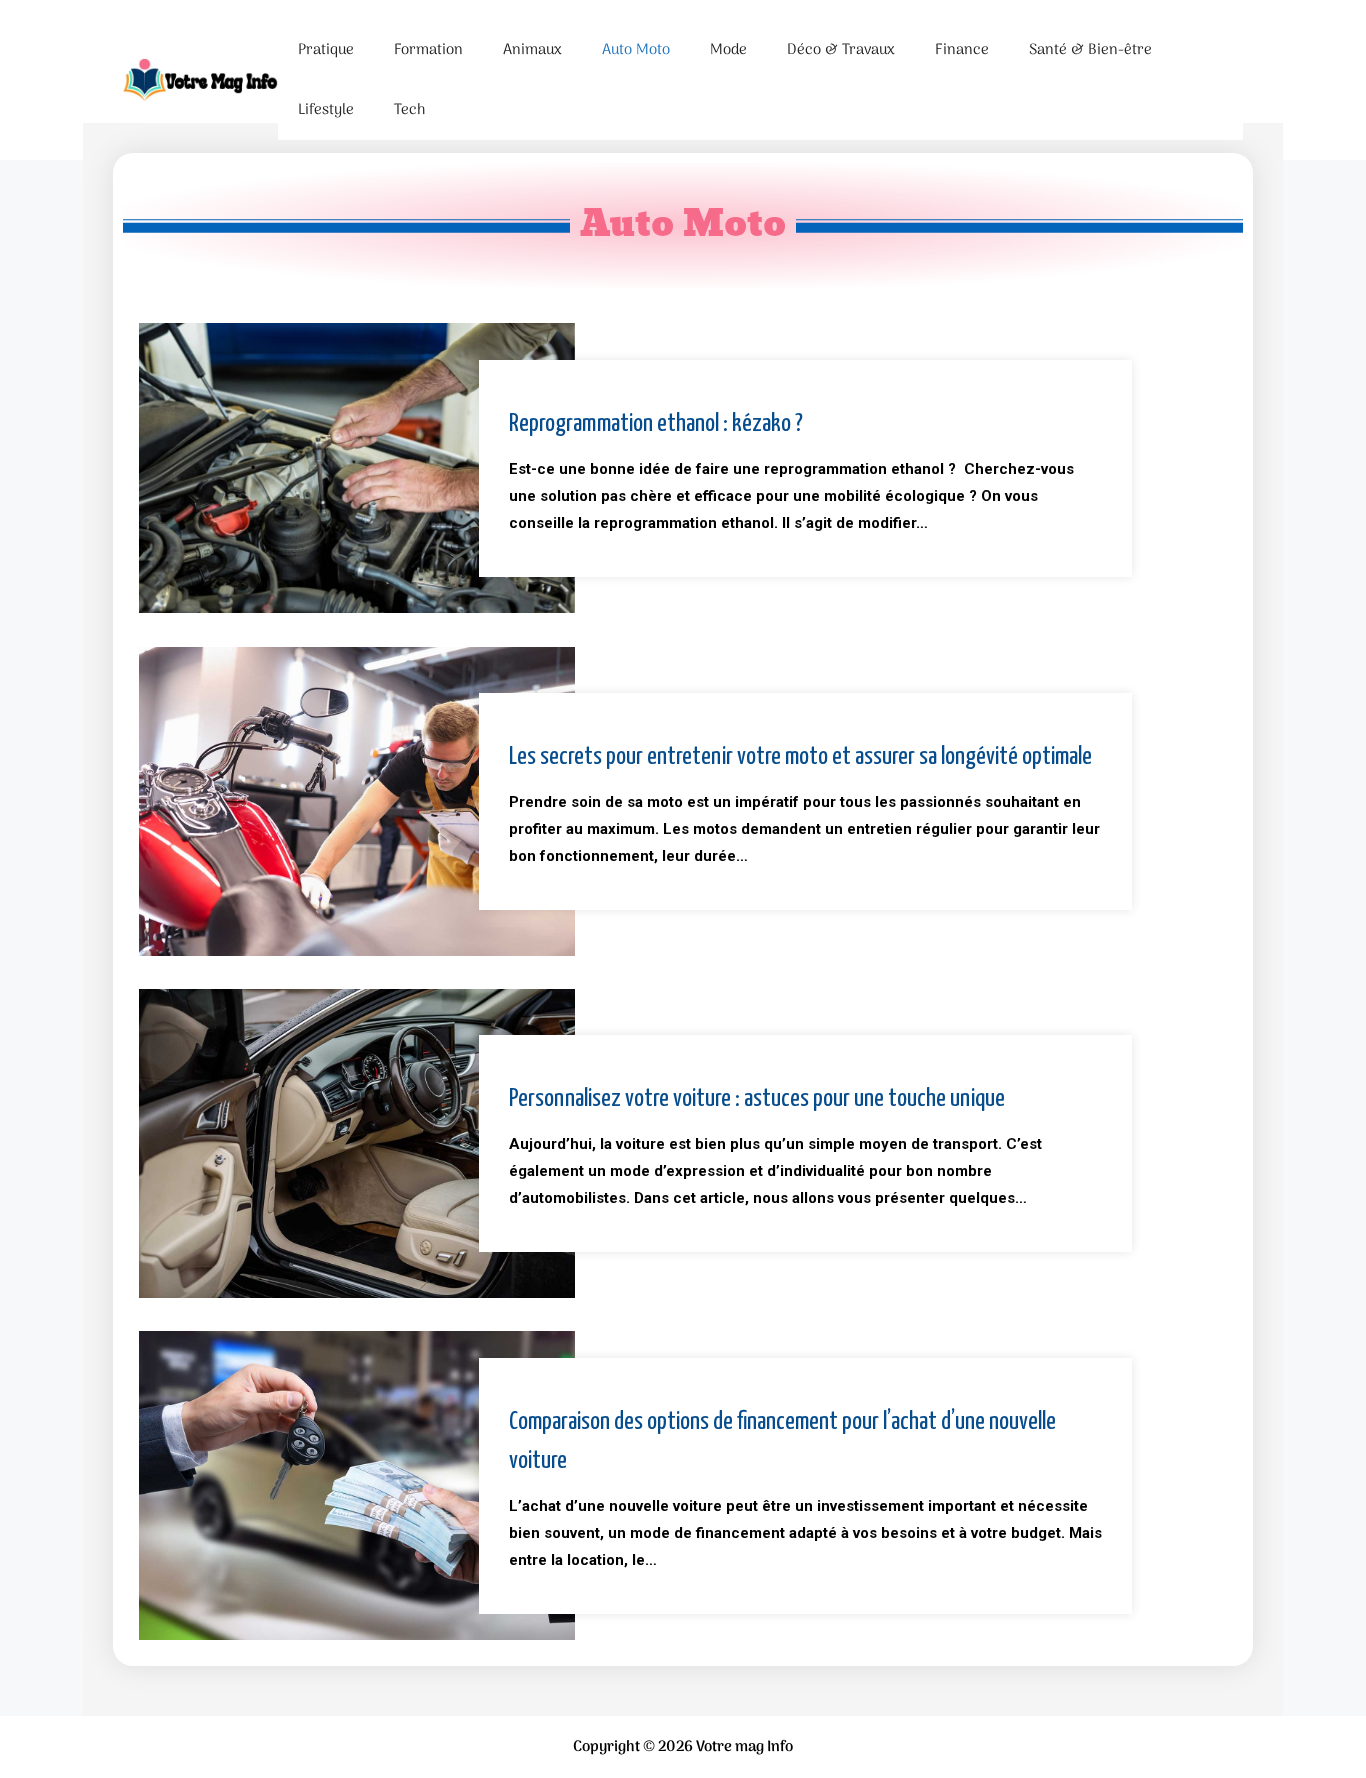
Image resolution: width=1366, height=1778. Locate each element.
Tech (409, 110)
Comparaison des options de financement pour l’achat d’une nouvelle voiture (782, 1441)
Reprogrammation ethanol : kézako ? (656, 424)
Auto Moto (636, 50)
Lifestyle (326, 110)
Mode (728, 50)
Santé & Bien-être (1090, 50)
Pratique (326, 50)
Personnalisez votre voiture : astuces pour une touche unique (757, 1099)
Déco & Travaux (841, 50)
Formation (428, 50)
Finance (962, 50)
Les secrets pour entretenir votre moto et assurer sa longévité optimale (800, 757)
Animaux (532, 50)
